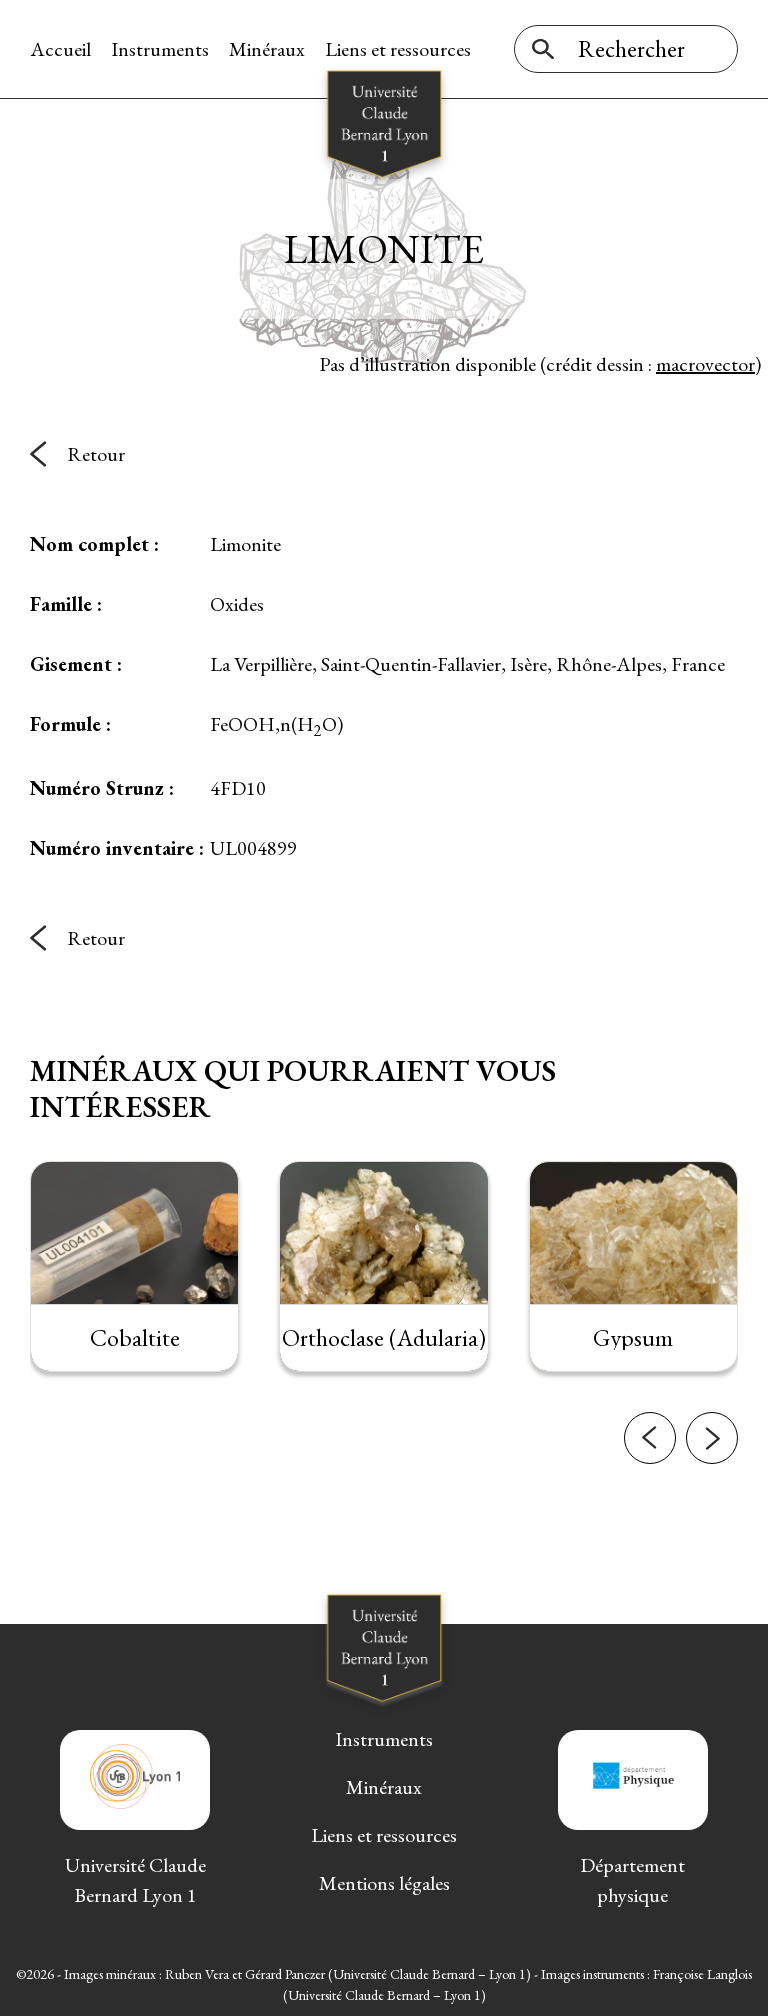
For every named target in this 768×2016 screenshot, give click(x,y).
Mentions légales (384, 1883)
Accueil (60, 49)
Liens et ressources (398, 49)
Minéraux (267, 49)
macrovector (705, 364)
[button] (650, 1438)
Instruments (160, 49)
